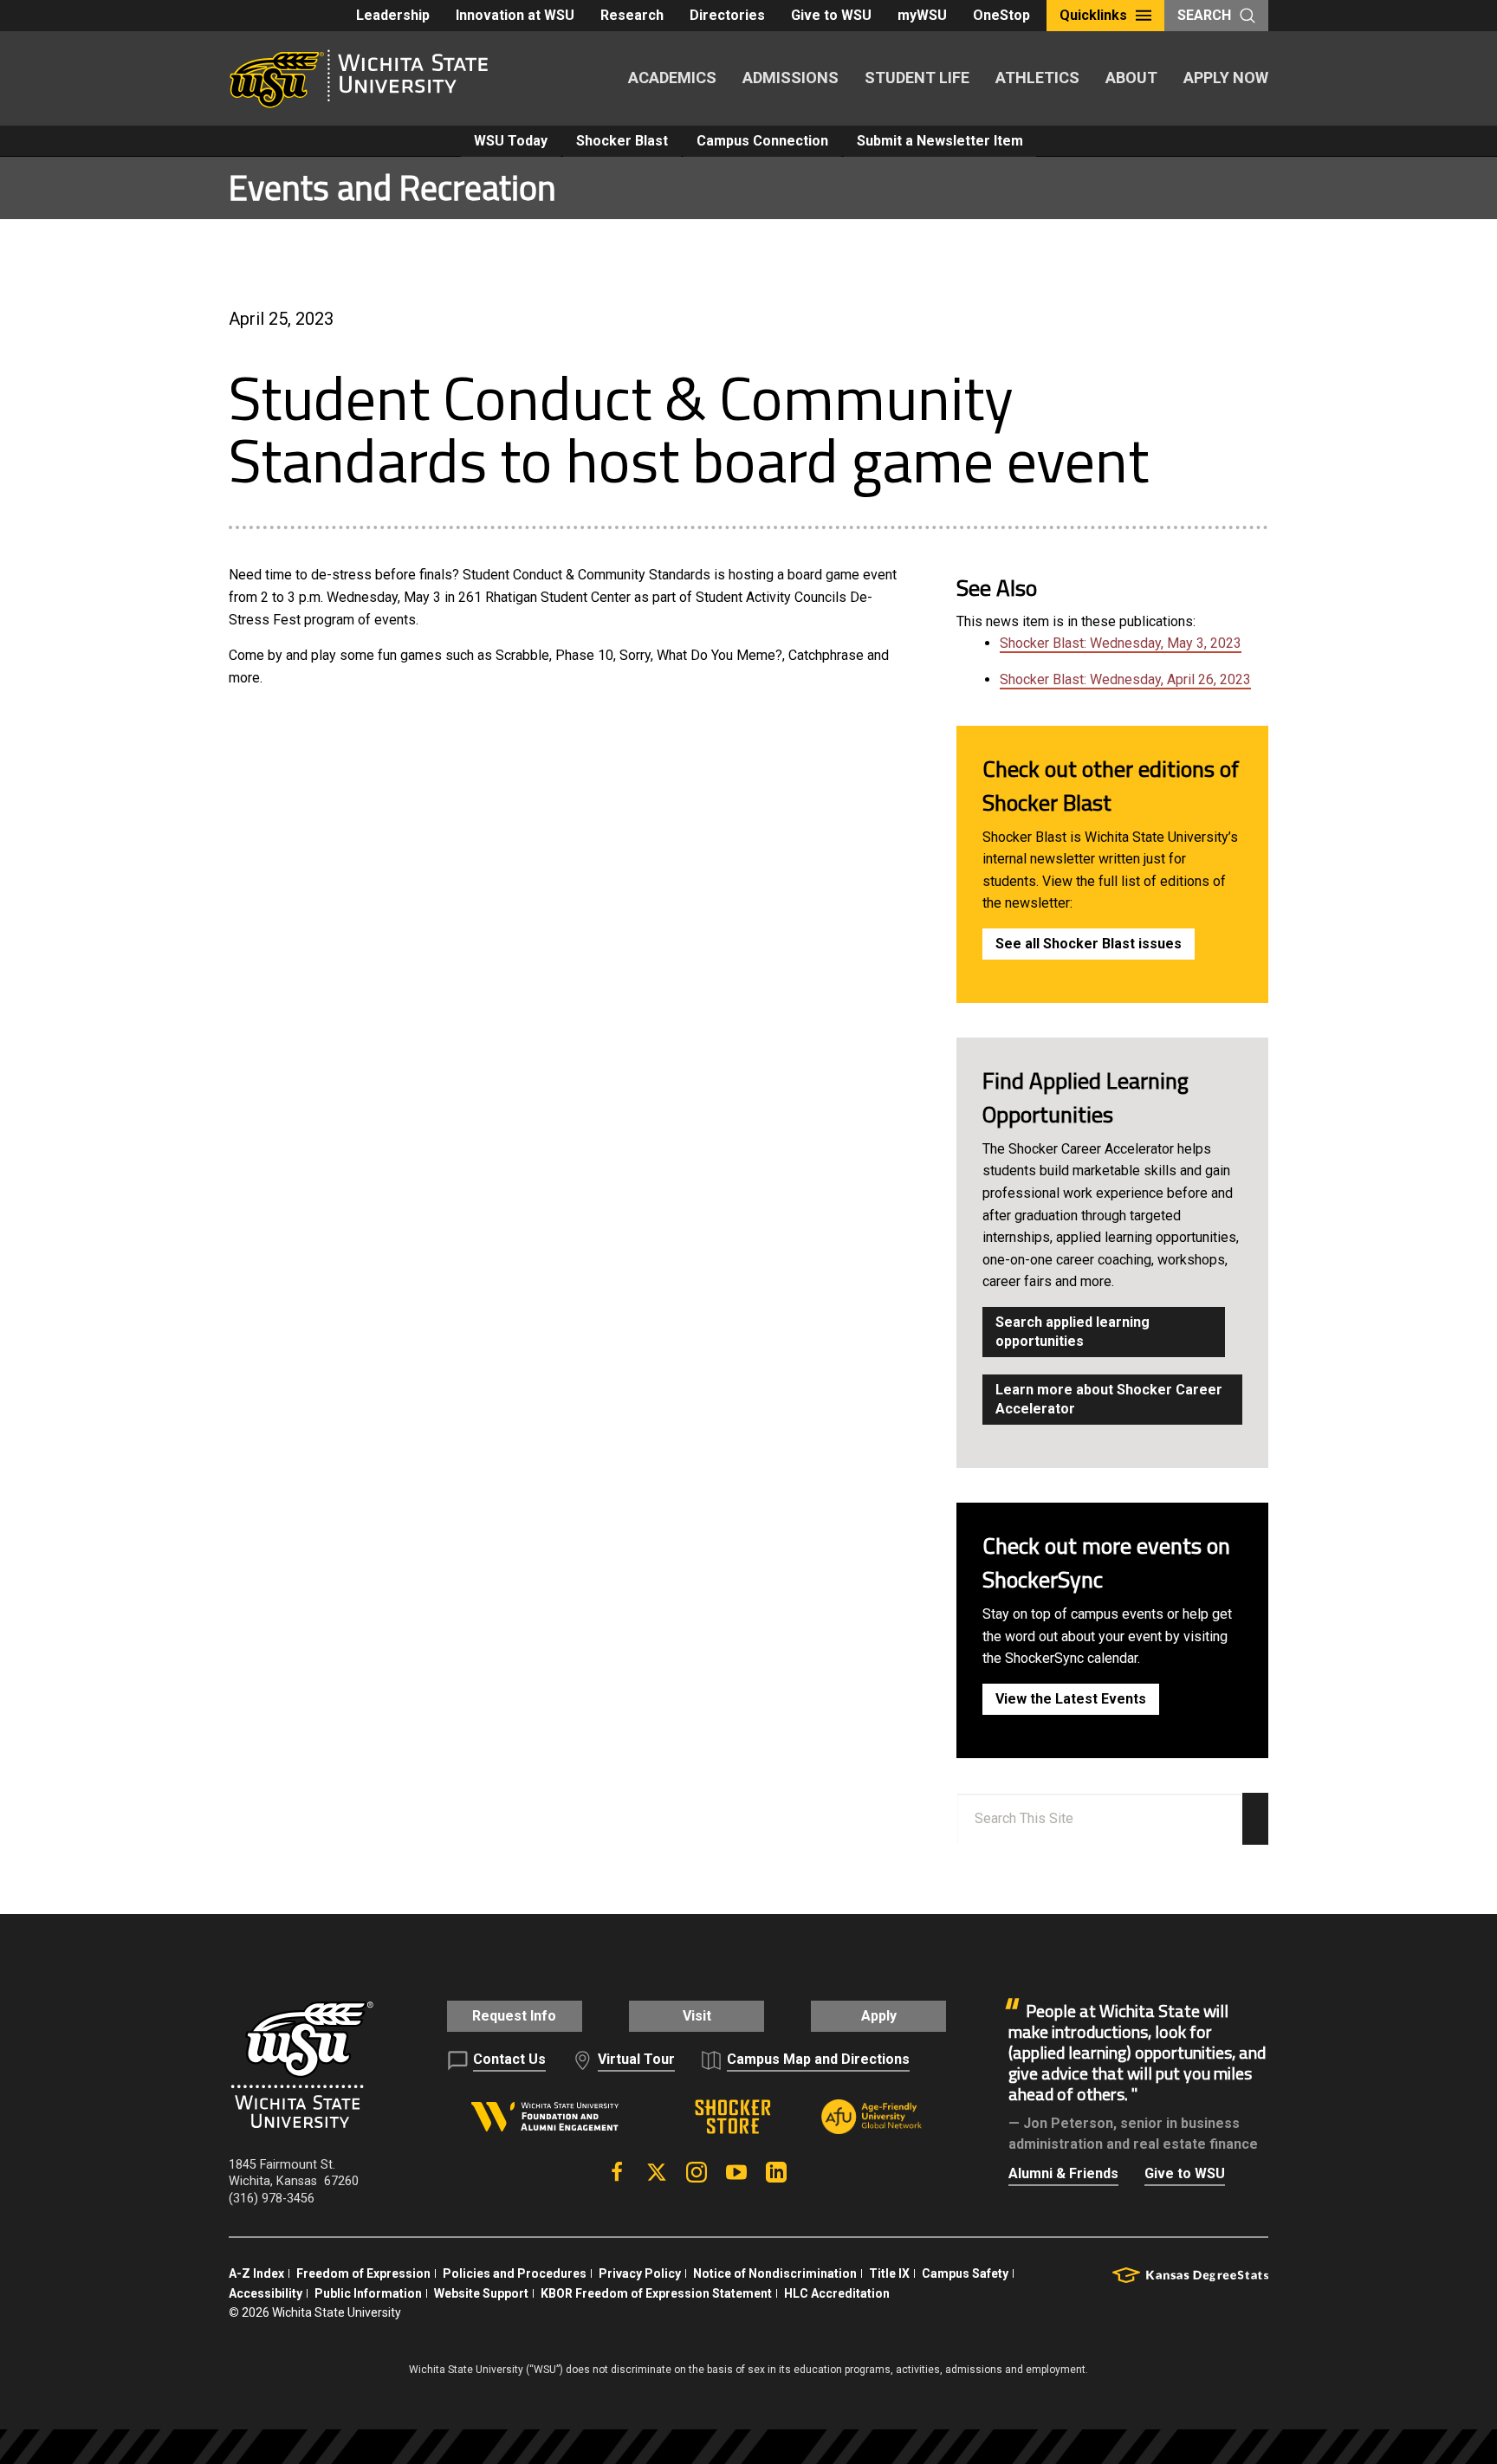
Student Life (917, 78)
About (1131, 78)
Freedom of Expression (363, 2273)
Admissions (791, 78)
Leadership (393, 15)
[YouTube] (736, 2172)
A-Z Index (256, 2273)
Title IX (889, 2273)
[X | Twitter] (657, 2172)
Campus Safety (965, 2273)
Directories (727, 15)
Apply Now (1226, 78)
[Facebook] (617, 2172)
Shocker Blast (622, 141)
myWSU (922, 15)
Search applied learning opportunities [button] (1073, 1332)
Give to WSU (831, 15)
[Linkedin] (776, 2172)
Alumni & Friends (1063, 2173)
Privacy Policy (640, 2273)
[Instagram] (697, 2172)
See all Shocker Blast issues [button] (1089, 944)
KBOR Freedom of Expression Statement (656, 2293)
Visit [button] (697, 2016)
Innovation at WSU (515, 15)
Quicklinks (1093, 15)
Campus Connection (762, 141)
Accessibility (266, 2293)
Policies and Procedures (515, 2273)
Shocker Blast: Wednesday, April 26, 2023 (1125, 679)
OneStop (1001, 15)
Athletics (1037, 78)
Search (1204, 15)
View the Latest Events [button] (1071, 1699)
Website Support (481, 2293)
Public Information (368, 2293)
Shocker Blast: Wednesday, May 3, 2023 (1121, 643)
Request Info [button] (514, 2016)
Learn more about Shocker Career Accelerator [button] (1109, 1399)
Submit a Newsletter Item (940, 141)
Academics (672, 78)
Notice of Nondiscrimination (775, 2273)
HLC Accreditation (837, 2293)
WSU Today (511, 141)
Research (632, 15)
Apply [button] (879, 2016)
